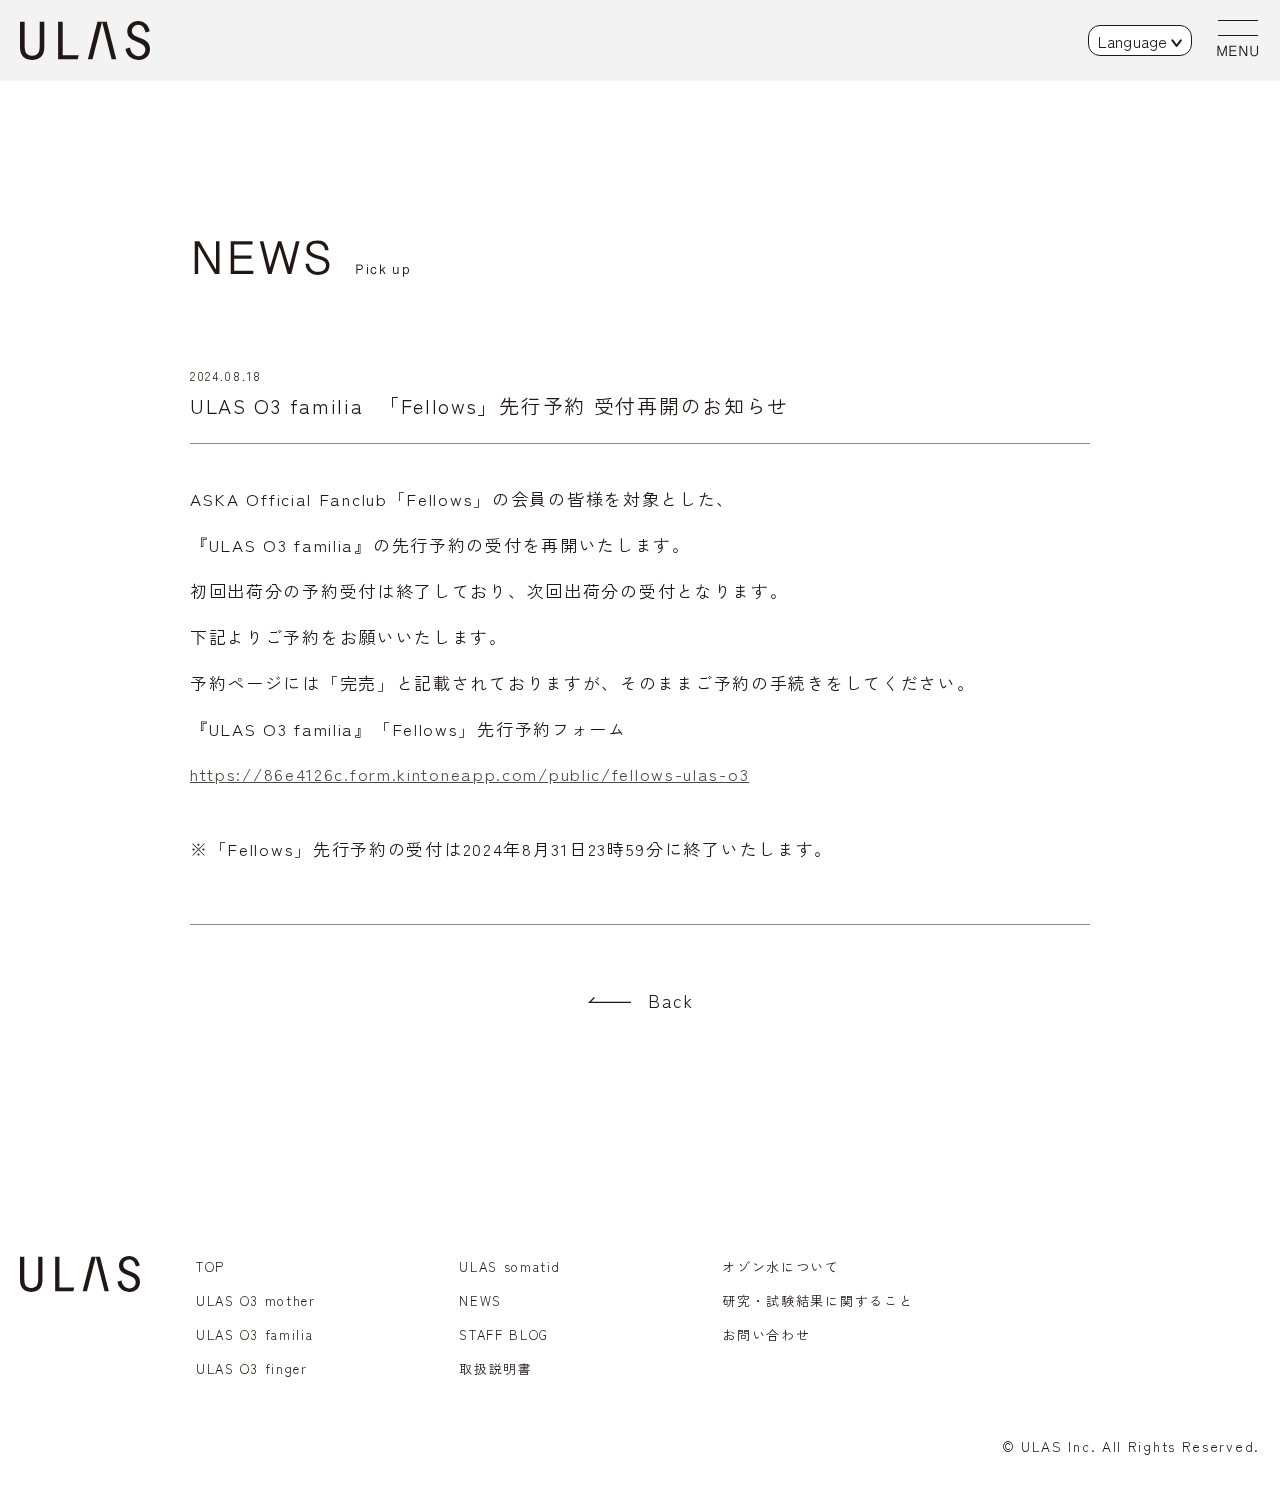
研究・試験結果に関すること (817, 1300)
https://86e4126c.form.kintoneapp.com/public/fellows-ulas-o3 (469, 773)
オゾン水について (781, 1266)
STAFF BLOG (504, 1334)
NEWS (480, 1300)
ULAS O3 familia (255, 1334)
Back (671, 1000)
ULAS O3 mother (256, 1300)
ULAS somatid (509, 1266)
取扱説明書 (496, 1368)
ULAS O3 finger (252, 1368)
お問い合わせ (766, 1334)
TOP (210, 1266)
